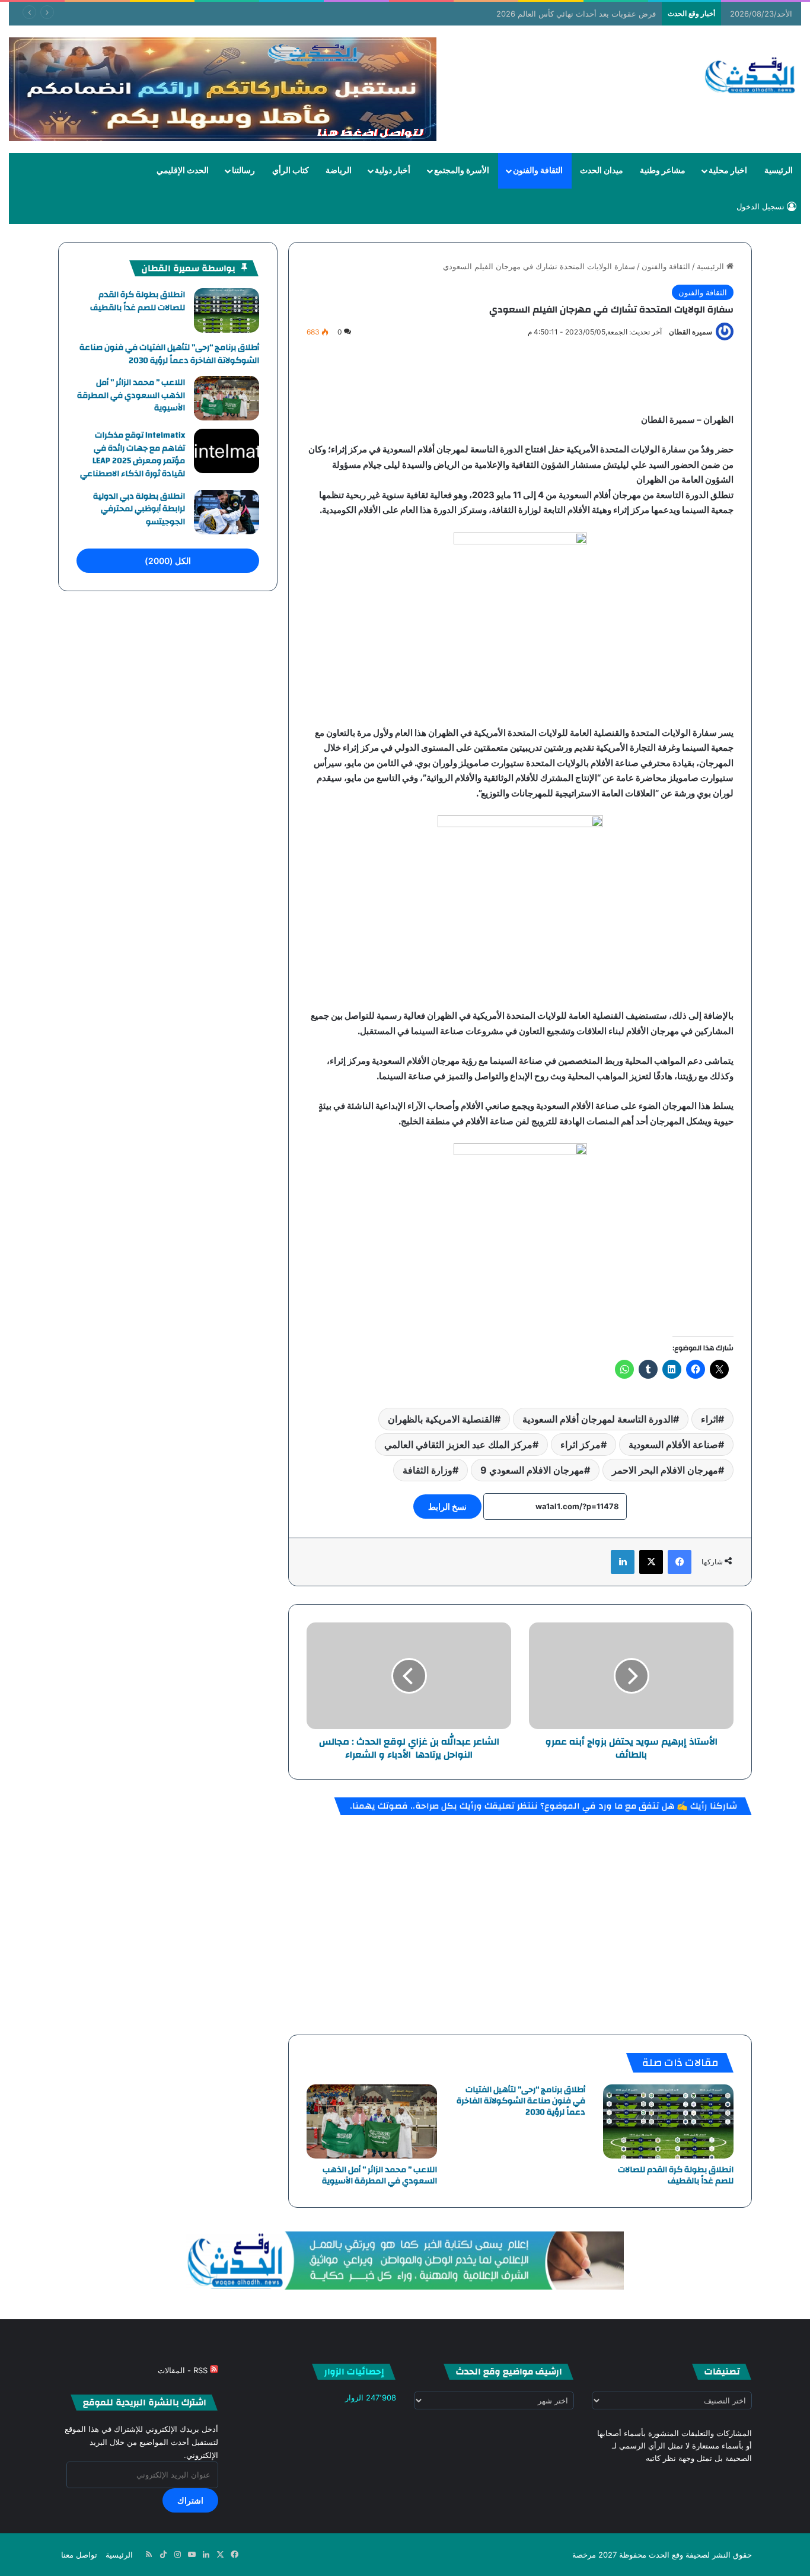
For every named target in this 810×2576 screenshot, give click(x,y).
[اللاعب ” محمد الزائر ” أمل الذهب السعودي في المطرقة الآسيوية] (372, 2121)
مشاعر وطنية (663, 171)
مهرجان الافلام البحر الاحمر (665, 1470)
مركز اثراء (581, 1445)
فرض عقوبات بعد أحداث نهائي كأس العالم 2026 (576, 14)
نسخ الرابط (447, 1507)
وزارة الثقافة (428, 1470)
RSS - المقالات (184, 2370)
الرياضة (339, 171)
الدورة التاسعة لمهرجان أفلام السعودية (598, 1419)
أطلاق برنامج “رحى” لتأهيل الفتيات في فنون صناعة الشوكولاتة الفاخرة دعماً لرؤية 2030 (521, 2101)
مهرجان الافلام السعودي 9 (532, 1470)
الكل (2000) (168, 561)
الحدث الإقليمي (183, 171)
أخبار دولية (393, 171)
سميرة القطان (691, 332)
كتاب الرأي (291, 171)
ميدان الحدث (602, 171)
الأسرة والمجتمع (462, 171)
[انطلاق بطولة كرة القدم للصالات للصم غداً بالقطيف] (668, 2121)
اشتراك (190, 2500)
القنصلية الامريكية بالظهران (441, 1419)
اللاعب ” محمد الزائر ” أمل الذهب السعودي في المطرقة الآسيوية (380, 2175)
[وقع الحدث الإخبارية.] (750, 76)
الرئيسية (779, 171)
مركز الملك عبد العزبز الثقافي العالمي (458, 1445)
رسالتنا (243, 171)
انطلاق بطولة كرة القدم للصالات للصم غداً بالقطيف (676, 2175)
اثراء (709, 1419)
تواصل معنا (79, 2555)
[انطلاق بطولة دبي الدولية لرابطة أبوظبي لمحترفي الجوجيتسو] (227, 512)
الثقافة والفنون (538, 171)
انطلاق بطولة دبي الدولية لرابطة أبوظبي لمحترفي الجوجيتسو (139, 509)
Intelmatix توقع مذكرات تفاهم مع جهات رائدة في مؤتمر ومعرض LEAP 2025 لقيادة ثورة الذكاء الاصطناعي (133, 455)
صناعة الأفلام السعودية (673, 1445)
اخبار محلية (728, 171)
